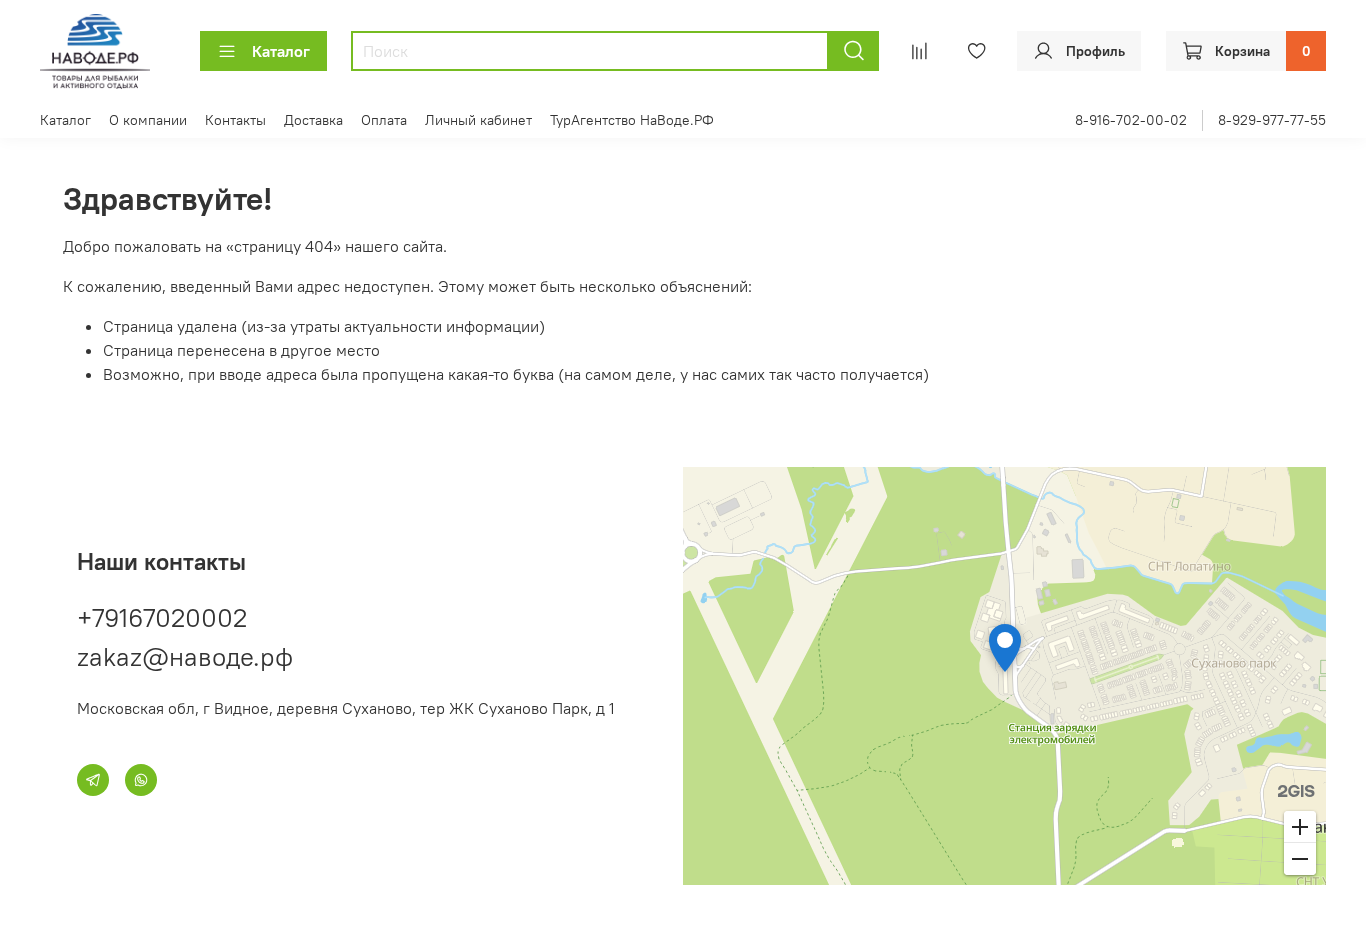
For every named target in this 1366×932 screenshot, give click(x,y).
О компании (148, 120)
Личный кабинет (478, 120)
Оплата (384, 120)
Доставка (313, 120)
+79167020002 (162, 617)
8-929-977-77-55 (1272, 120)
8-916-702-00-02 (1131, 120)
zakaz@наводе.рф (185, 656)
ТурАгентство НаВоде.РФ (632, 120)
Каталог (281, 51)
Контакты (235, 120)
